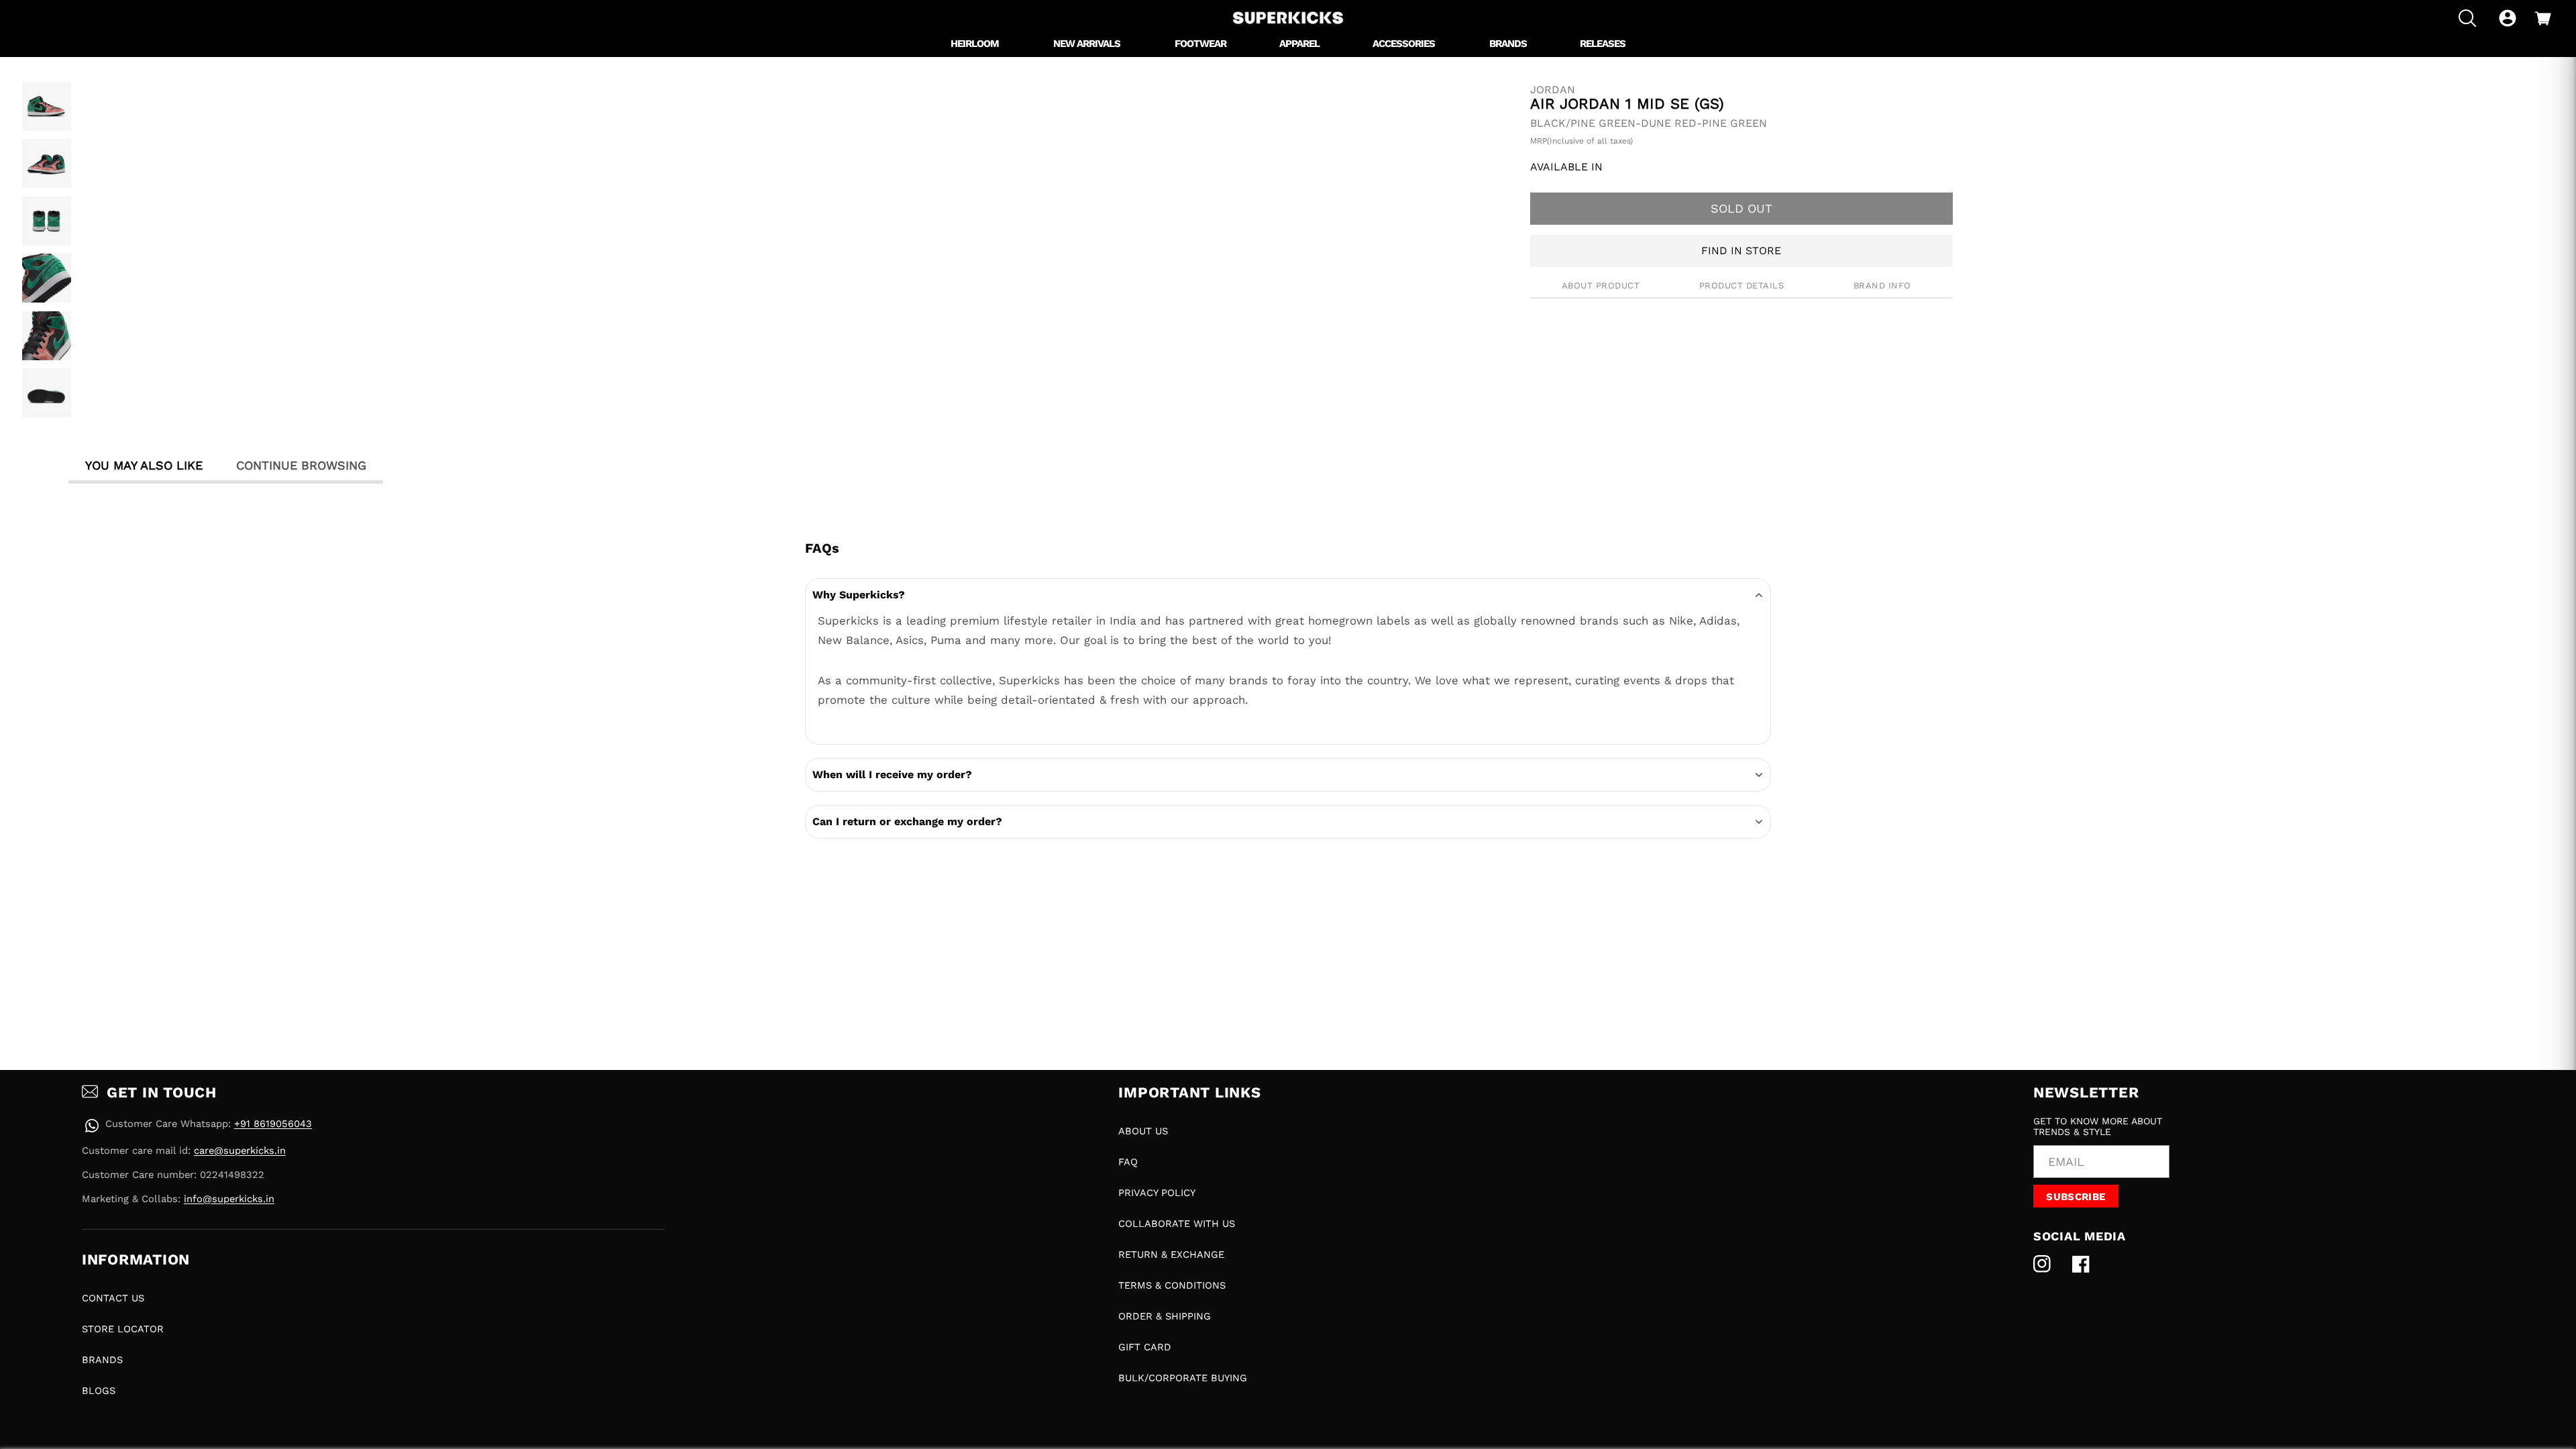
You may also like (144, 465)
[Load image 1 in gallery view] (47, 106)
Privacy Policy (1157, 1193)
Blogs (99, 1391)
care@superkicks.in (240, 1150)
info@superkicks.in (229, 1199)
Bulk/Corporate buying (1183, 1378)
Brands (102, 1360)
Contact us (113, 1298)
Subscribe (2076, 1197)
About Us (1143, 1131)
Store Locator (123, 1329)
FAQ (1128, 1162)
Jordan (1553, 90)
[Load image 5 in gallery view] (47, 336)
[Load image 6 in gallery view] (47, 393)
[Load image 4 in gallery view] (47, 278)
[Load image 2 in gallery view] (47, 163)
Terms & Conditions (1172, 1285)
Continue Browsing (301, 465)
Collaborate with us (1177, 1224)
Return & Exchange (1171, 1254)
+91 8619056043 (273, 1124)
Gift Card (1145, 1347)
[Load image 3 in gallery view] (47, 221)
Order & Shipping (1165, 1316)
